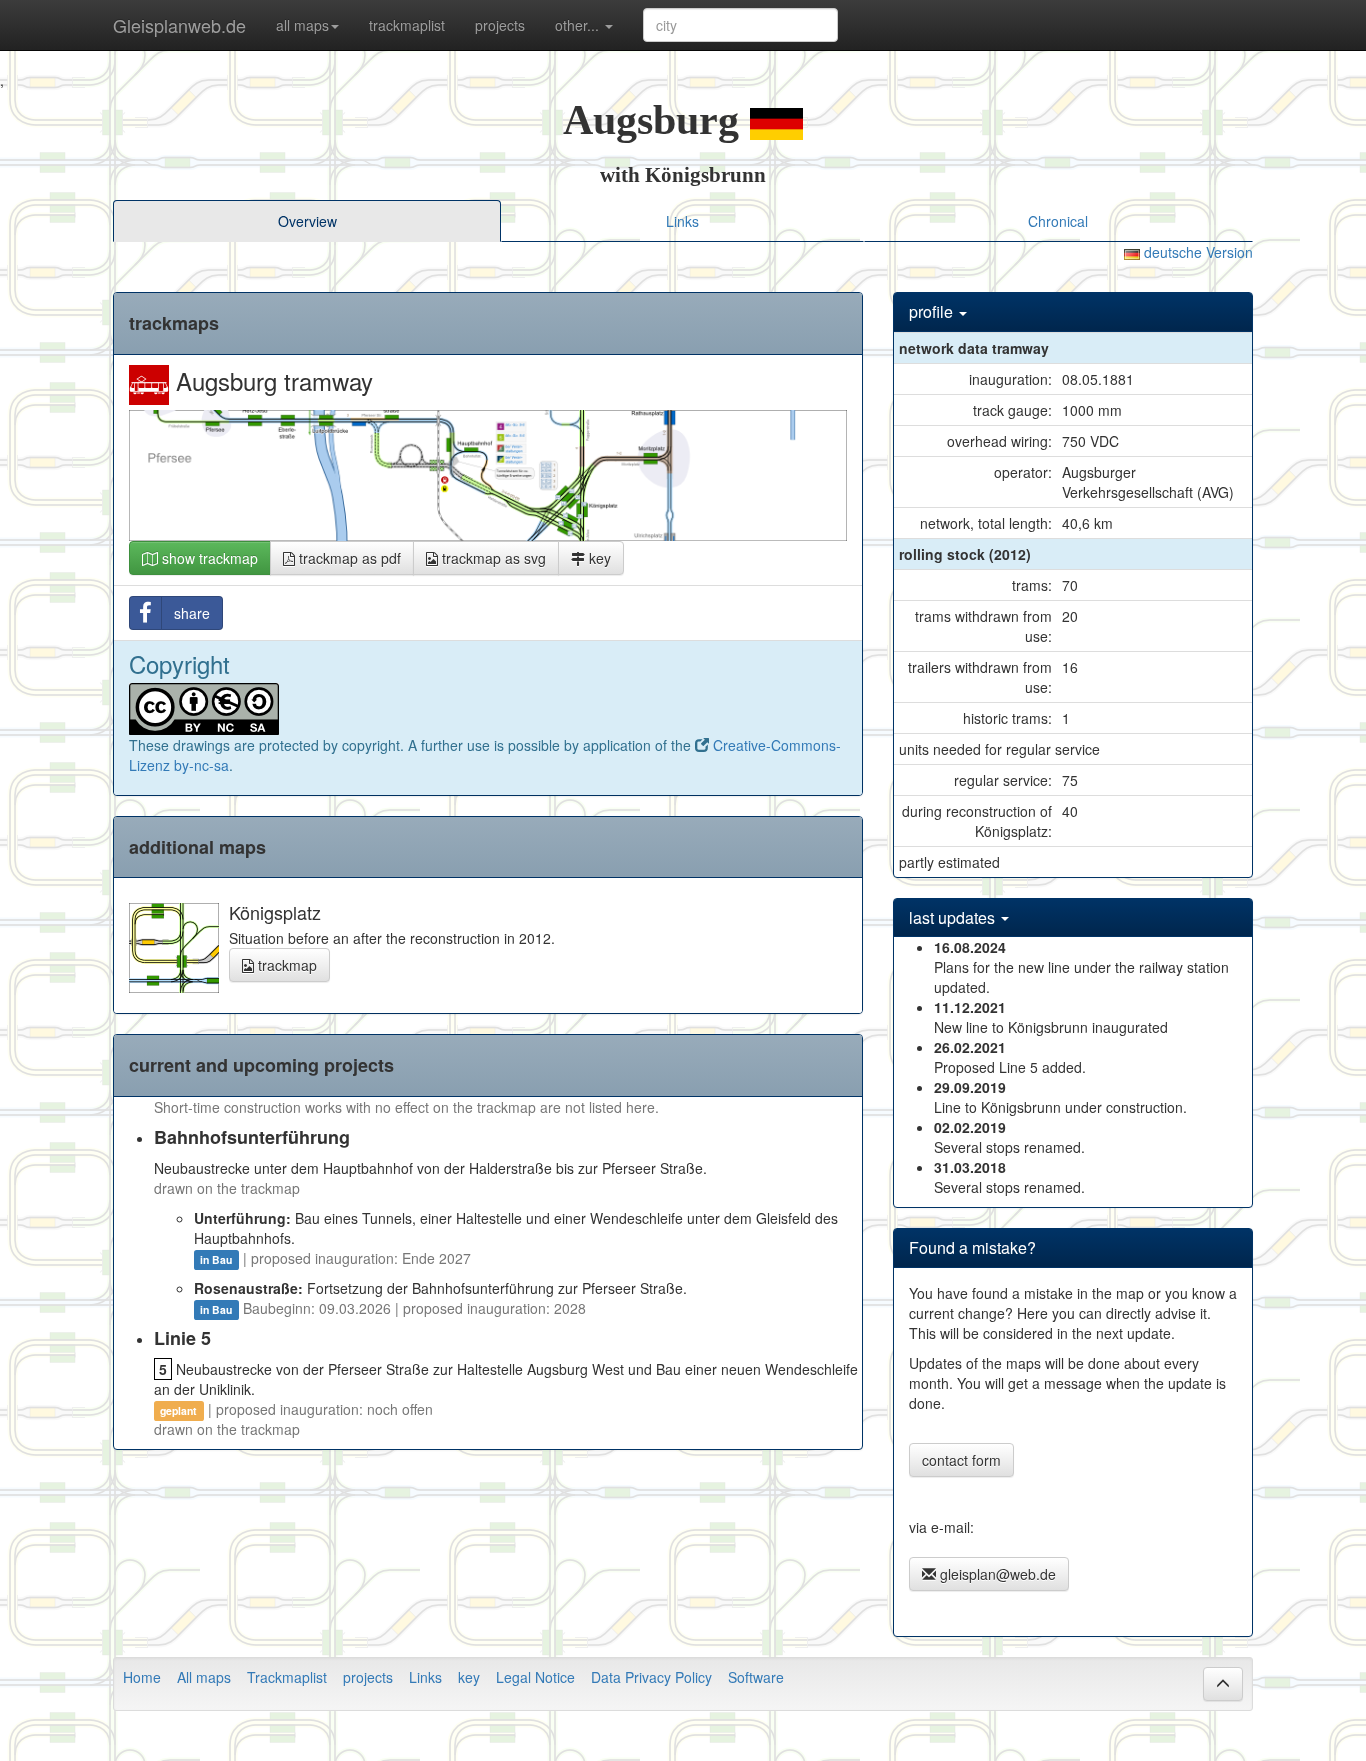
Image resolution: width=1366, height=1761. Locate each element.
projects (500, 25)
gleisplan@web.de (996, 1574)
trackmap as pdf (348, 558)
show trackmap (208, 558)
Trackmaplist (287, 1677)
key (598, 558)
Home (142, 1677)
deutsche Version (1196, 252)
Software (756, 1677)
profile (933, 311)
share (192, 613)
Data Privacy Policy (651, 1677)
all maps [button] (302, 25)
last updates (954, 917)
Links (682, 221)
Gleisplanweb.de (179, 25)
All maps (204, 1677)
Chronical (1058, 221)
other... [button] (579, 25)
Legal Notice (535, 1677)
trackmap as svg (492, 558)
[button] (1223, 1684)
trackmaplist (407, 25)
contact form (961, 1460)
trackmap (285, 965)
